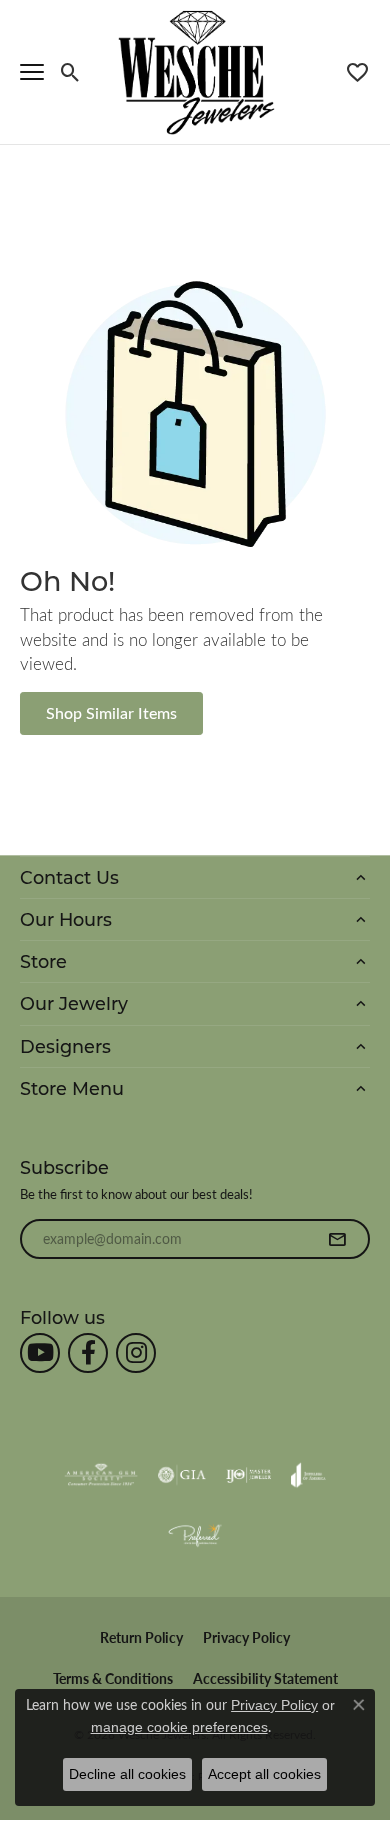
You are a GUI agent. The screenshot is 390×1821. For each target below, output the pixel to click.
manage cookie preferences (179, 1727)
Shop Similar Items (111, 712)
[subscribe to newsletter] (337, 1239)
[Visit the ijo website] (248, 1475)
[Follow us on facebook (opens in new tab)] (88, 1353)
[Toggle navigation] (32, 72)
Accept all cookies (264, 1774)
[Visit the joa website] (308, 1475)
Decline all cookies (127, 1774)
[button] (70, 72)
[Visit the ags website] (101, 1475)
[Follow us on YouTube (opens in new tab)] (40, 1353)
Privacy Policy (246, 1637)
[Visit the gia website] (182, 1475)
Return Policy (141, 1637)
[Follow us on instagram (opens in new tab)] (136, 1353)
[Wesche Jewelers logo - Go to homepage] (195, 71)
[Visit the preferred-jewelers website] (195, 1535)
